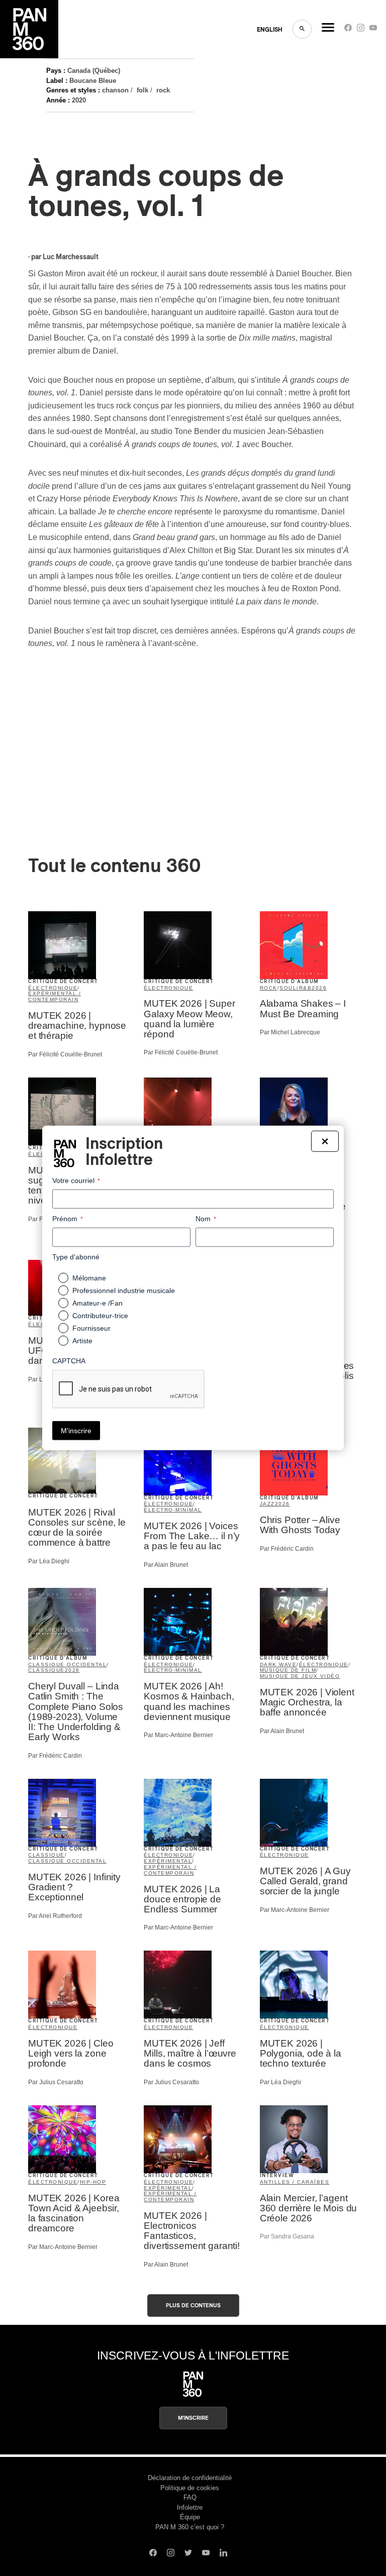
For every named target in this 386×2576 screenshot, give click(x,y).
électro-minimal (173, 1510)
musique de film (288, 1670)
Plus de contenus (193, 2305)
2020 (79, 100)
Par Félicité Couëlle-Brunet (65, 1054)
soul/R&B (296, 988)
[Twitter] (188, 2554)
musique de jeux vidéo (300, 1676)
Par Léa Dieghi (49, 1561)
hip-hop (93, 2182)
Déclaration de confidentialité (190, 2478)
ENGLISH (270, 30)
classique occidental (67, 1665)
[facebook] (348, 30)
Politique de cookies (190, 2488)
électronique (53, 988)
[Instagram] (361, 30)
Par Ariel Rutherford (55, 1916)
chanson (115, 90)
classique (46, 1670)
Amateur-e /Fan (98, 1303)
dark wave (278, 1665)
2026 (319, 988)
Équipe (190, 2517)
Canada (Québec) (94, 71)
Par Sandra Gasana (287, 2236)
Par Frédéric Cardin (287, 1549)
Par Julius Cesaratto (56, 2082)
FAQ (190, 2497)
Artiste (82, 1341)
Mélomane (89, 1278)
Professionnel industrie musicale (124, 1291)
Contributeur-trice (100, 1316)
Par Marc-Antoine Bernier (178, 1735)
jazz (267, 1504)
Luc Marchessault (71, 257)
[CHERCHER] (302, 29)
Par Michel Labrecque (290, 1032)
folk (142, 90)
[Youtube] (373, 30)
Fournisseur (91, 1328)
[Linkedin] (223, 2554)
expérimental (168, 1861)
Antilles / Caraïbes (295, 2182)
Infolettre (190, 2507)
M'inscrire (193, 2418)
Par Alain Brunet (166, 1565)
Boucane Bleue (93, 81)
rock (163, 90)
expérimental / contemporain (55, 996)
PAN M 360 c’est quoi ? (190, 2527)
